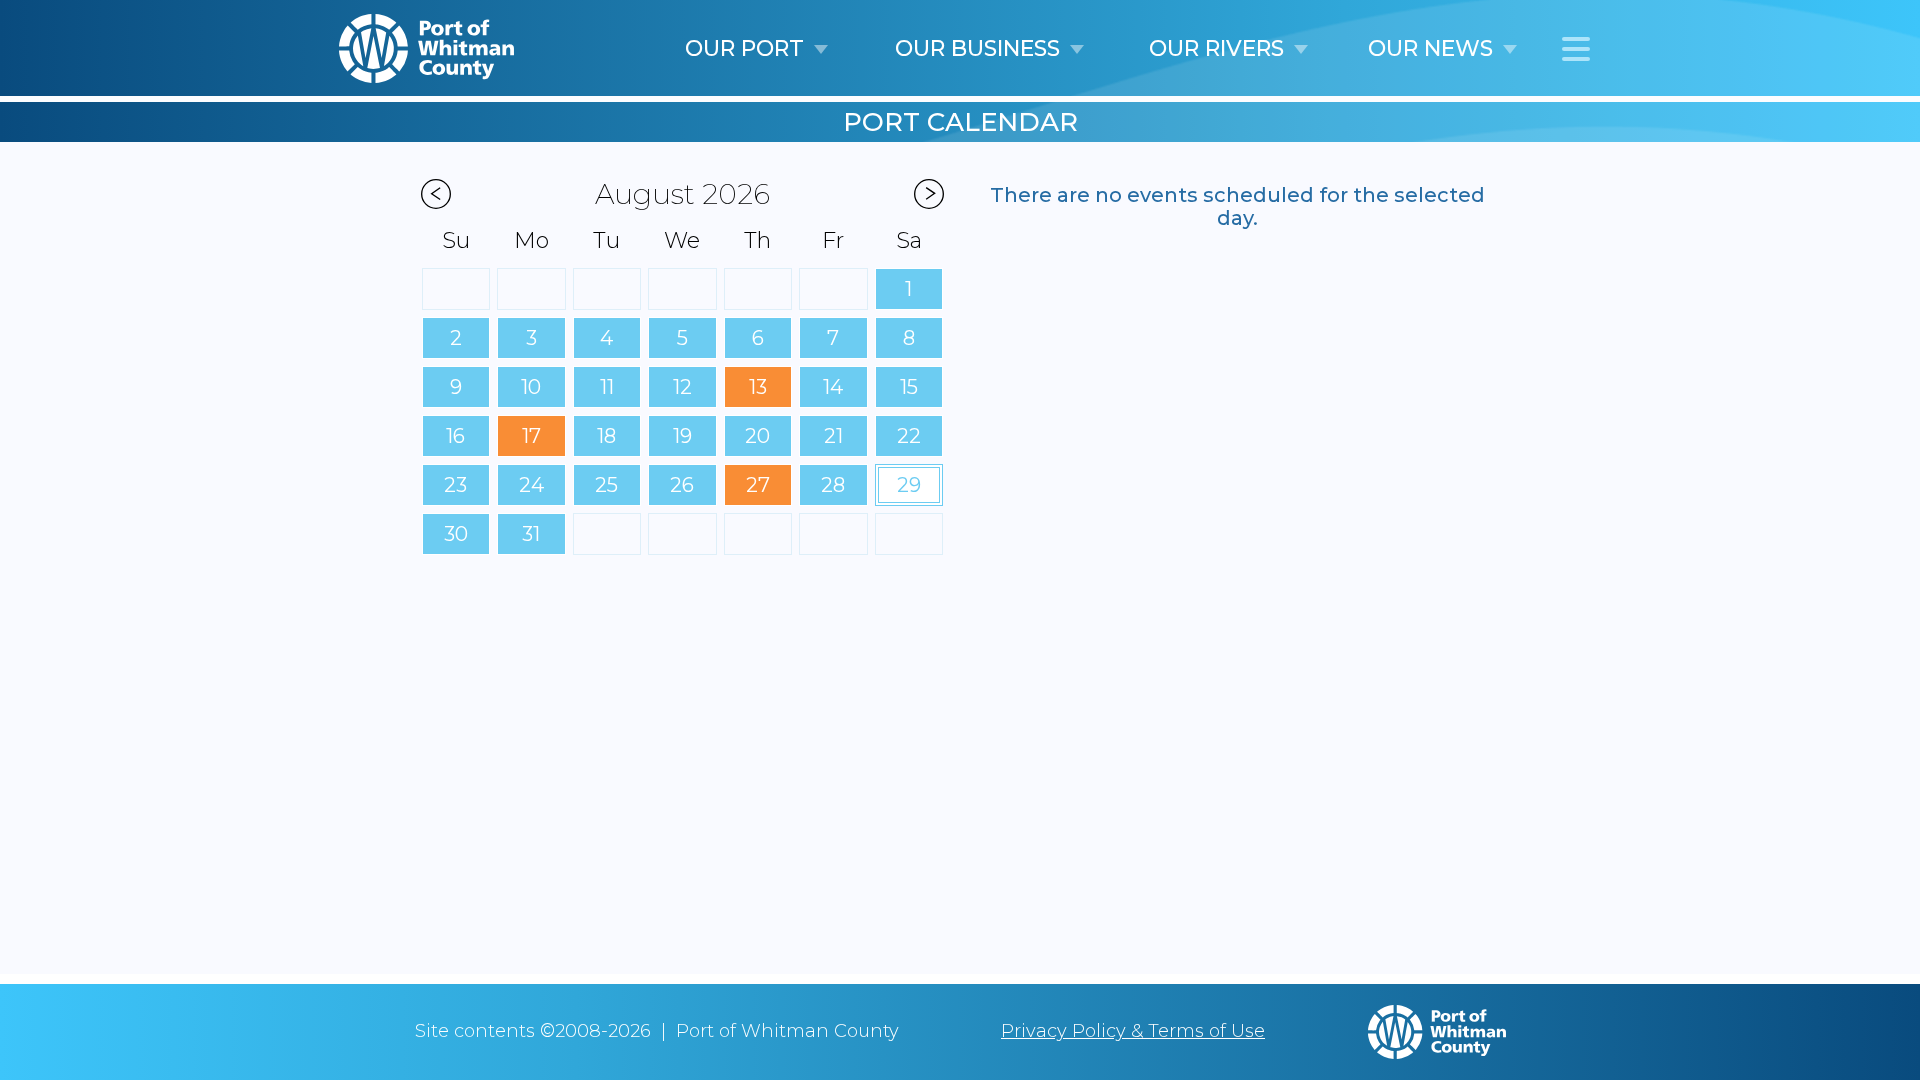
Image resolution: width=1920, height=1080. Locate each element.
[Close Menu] (1576, 51)
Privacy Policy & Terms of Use (1133, 1031)
